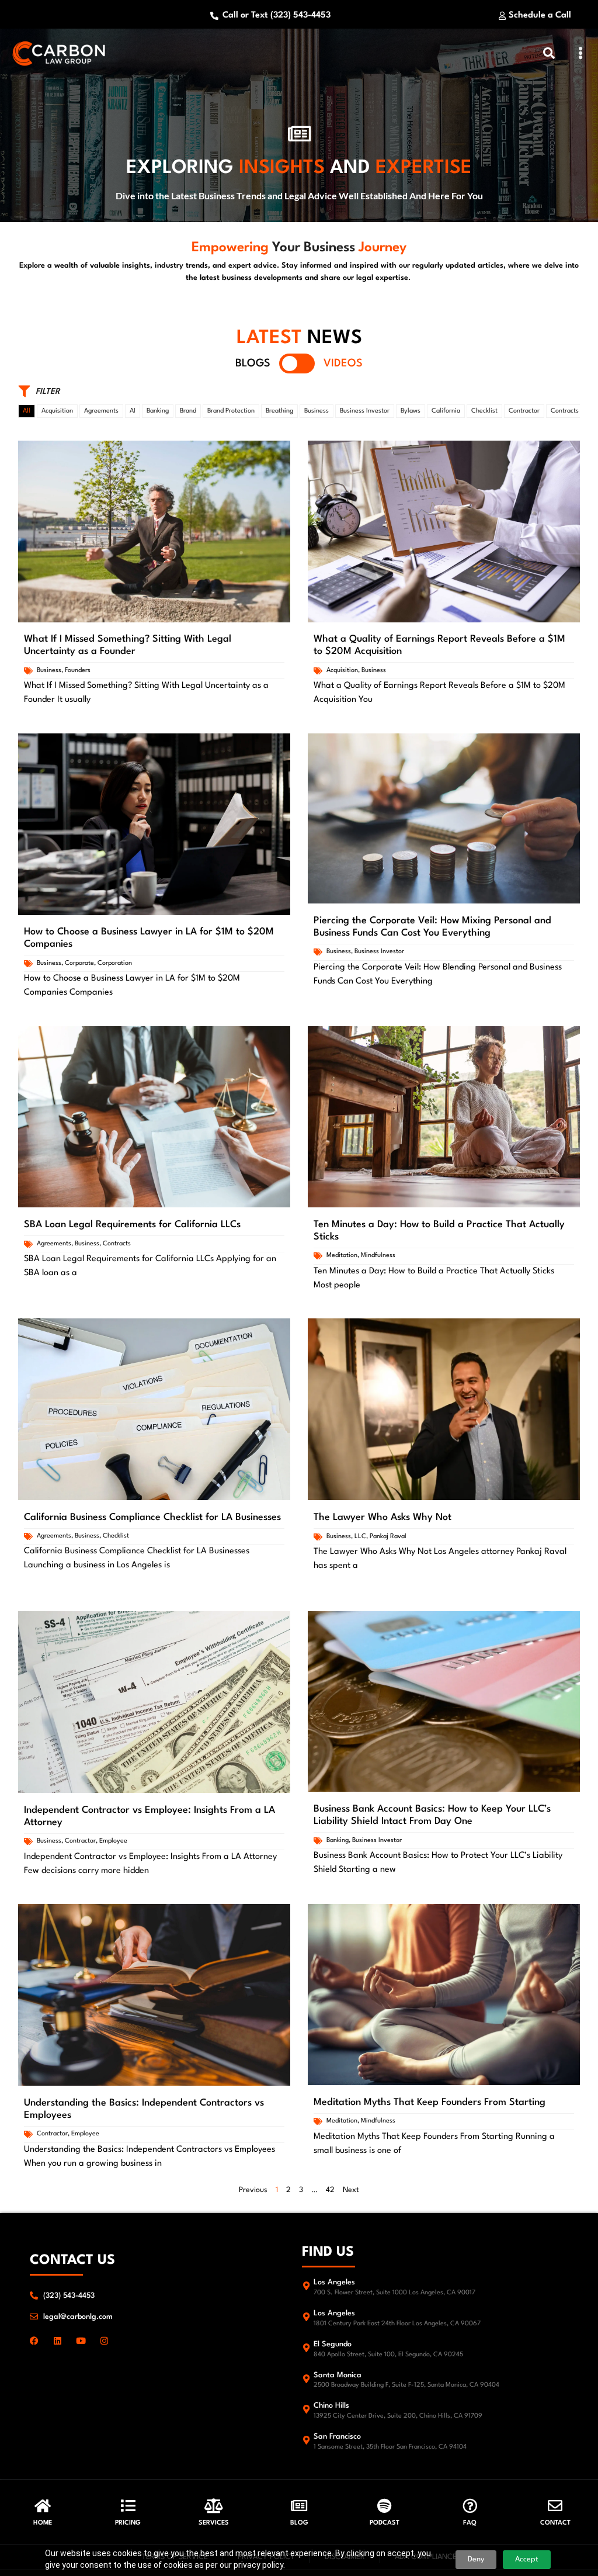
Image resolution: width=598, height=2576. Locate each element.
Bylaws (411, 411)
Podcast (385, 2523)
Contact (555, 2523)
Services (214, 2523)
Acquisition (57, 411)
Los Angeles (334, 2282)
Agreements (101, 411)
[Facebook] (34, 2341)
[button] (581, 53)
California (446, 411)
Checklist (484, 411)
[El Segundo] (306, 2348)
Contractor (524, 411)
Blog (299, 2523)
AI (133, 411)
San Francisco (337, 2437)
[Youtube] (81, 2341)
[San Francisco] (306, 2440)
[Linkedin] (58, 2341)
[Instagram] (104, 2341)
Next (351, 2190)
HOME (43, 2523)
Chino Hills (331, 2406)
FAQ (470, 2523)
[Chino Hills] (306, 2409)
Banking (158, 411)
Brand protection (231, 411)
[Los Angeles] (306, 2286)
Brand (188, 411)
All (27, 411)
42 (330, 2190)
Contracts (565, 411)
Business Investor (365, 411)
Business (317, 411)
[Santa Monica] (306, 2379)
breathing (279, 411)
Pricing (128, 2523)
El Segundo (333, 2344)
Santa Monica (338, 2375)
